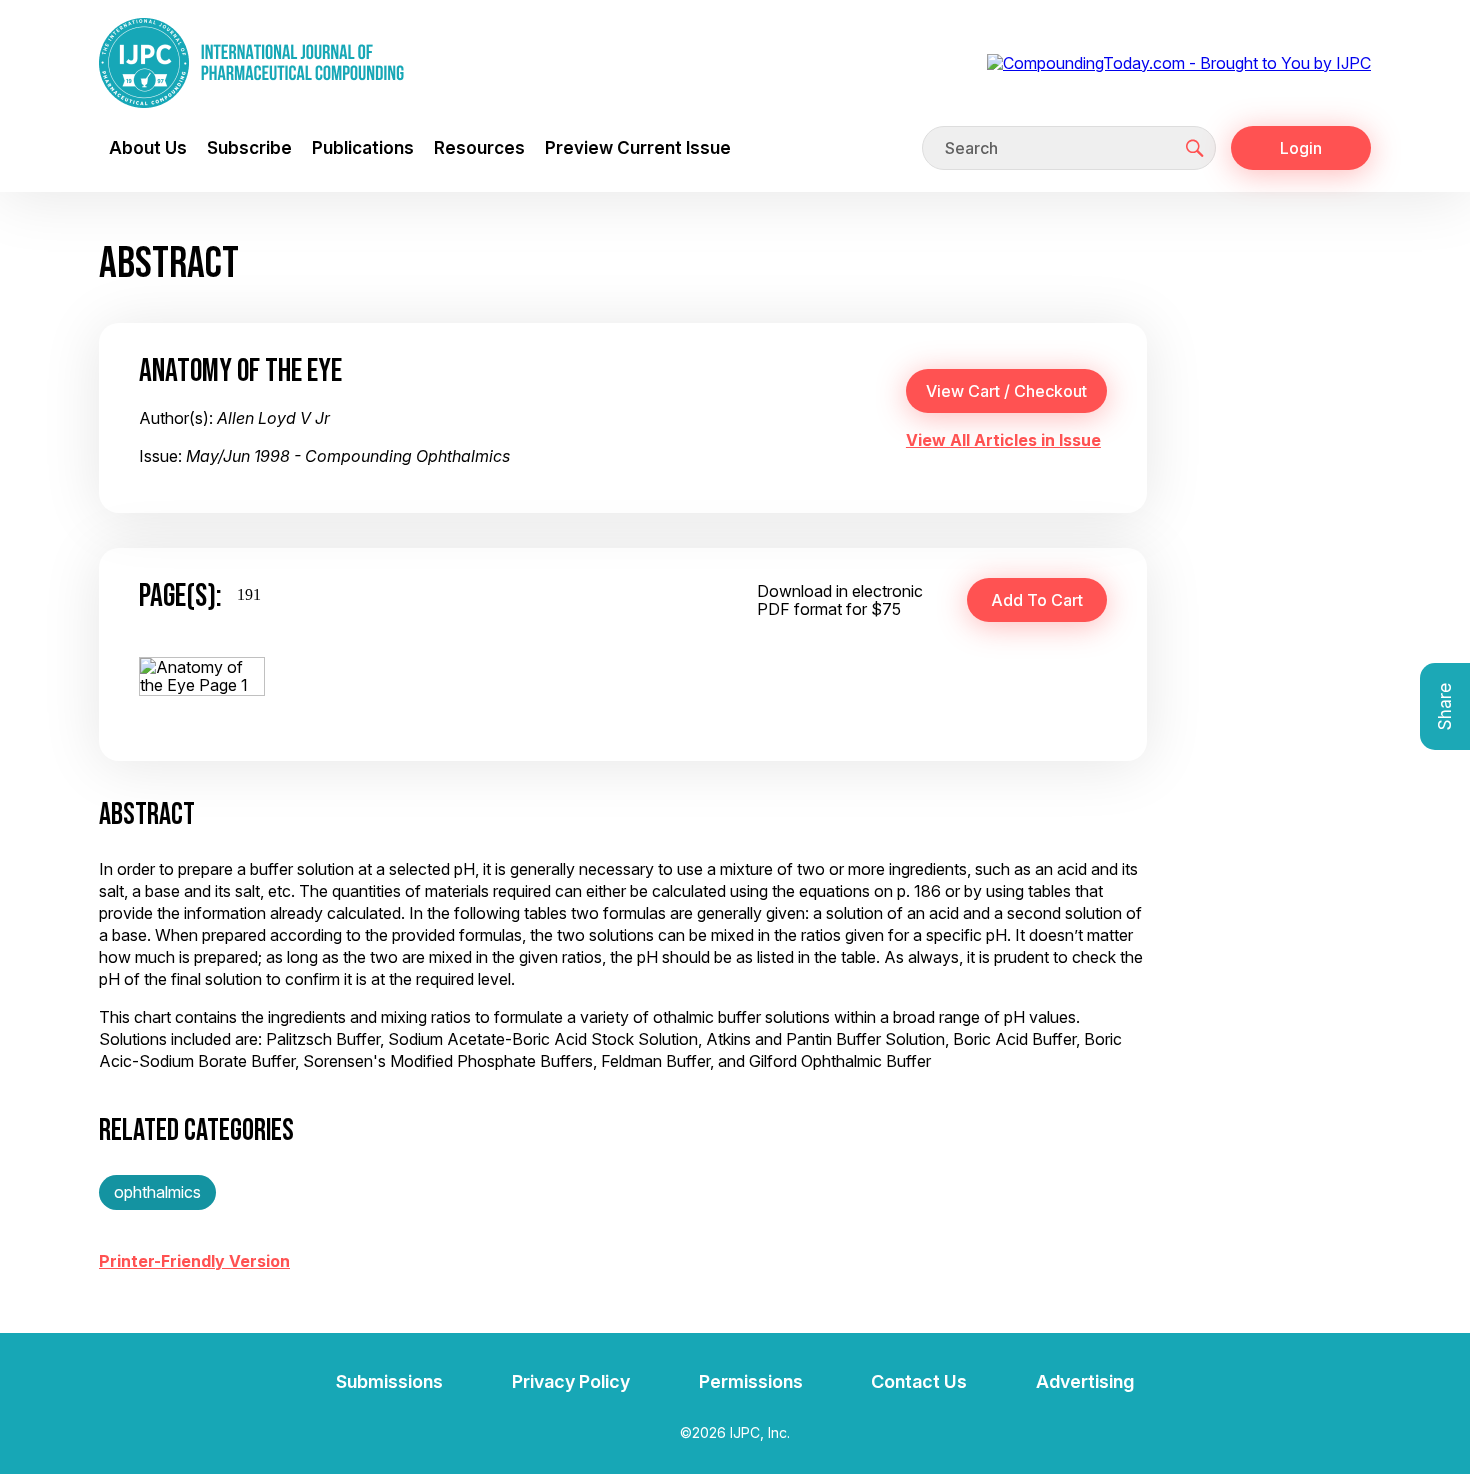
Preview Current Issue (638, 147)
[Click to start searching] (1195, 148)
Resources (479, 147)
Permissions (751, 1381)
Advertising (1085, 1381)
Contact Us (919, 1381)
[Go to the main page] (251, 63)
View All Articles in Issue (1003, 440)
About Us (148, 147)
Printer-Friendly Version (194, 1261)
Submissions (389, 1381)
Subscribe (249, 147)
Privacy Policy (571, 1381)
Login (1301, 148)
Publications (363, 147)
